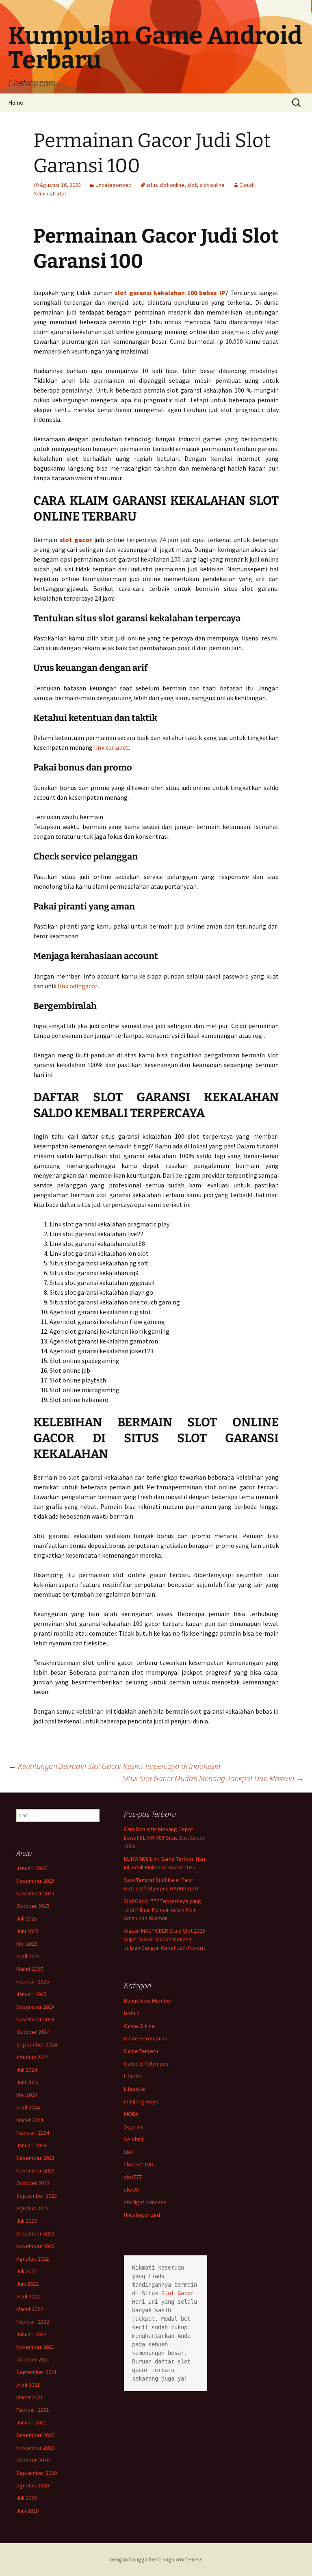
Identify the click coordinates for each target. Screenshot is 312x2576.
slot (192, 185)
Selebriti (134, 2139)
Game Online (139, 2026)
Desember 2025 (35, 1881)
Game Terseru (141, 2051)
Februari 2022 (33, 2322)
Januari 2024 (31, 2145)
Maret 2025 (30, 1969)
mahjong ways (141, 2101)
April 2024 (28, 2107)
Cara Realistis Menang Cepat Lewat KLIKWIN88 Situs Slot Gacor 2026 (164, 1838)
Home (16, 103)
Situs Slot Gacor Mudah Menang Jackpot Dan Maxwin (213, 1778)
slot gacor (76, 540)
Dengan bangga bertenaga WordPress (156, 2559)
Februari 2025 (33, 1981)
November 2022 (35, 2246)
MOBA (131, 2114)
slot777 (133, 2177)
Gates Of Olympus (146, 2064)
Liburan (133, 2076)
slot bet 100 (138, 2164)
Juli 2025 (27, 1918)
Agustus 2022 (32, 2259)
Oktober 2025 (33, 1906)
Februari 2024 (33, 2133)
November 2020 (35, 2448)
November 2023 (35, 2170)
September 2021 (37, 2372)
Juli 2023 (27, 2221)
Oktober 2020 (33, 2460)
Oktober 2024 (33, 2032)
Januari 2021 (31, 2422)
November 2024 (35, 2019)
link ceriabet (111, 747)
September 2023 (37, 2196)
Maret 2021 (30, 2397)
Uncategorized (114, 185)
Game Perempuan (146, 2038)
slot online (212, 185)
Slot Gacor (178, 2293)
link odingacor (78, 986)
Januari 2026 (31, 1868)
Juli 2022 (27, 2271)
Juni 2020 (27, 2511)
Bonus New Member (148, 2001)
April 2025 (28, 1956)
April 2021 (28, 2385)
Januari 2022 (31, 2334)
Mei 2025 (27, 1944)
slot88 (131, 2190)
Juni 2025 (27, 1931)
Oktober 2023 (33, 2183)
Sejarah (133, 2127)
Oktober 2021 (33, 2359)
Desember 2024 (35, 2007)
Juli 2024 (27, 2070)
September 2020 (37, 2473)
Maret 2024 (30, 2120)
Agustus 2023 (32, 2208)
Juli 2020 (27, 2498)
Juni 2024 (27, 2082)
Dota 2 (132, 2013)
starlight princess (145, 2202)
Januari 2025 (31, 1994)
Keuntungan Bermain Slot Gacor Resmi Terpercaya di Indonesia (114, 1766)
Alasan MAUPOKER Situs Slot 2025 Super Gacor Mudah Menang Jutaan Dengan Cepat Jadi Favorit (165, 1939)
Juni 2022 (27, 2284)
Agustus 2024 (32, 2057)
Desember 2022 (35, 2233)
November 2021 (35, 2347)
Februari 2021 (33, 2410)
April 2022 (28, 2296)
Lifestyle (134, 2089)
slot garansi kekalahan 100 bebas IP (170, 293)
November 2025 (35, 1893)
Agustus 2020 (32, 2485)
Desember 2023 (35, 2158)
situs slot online (165, 185)
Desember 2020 (35, 2435)
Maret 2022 (30, 2309)
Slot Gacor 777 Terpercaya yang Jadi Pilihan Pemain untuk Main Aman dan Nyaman (162, 1910)
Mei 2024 (27, 2095)
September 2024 (37, 2044)
